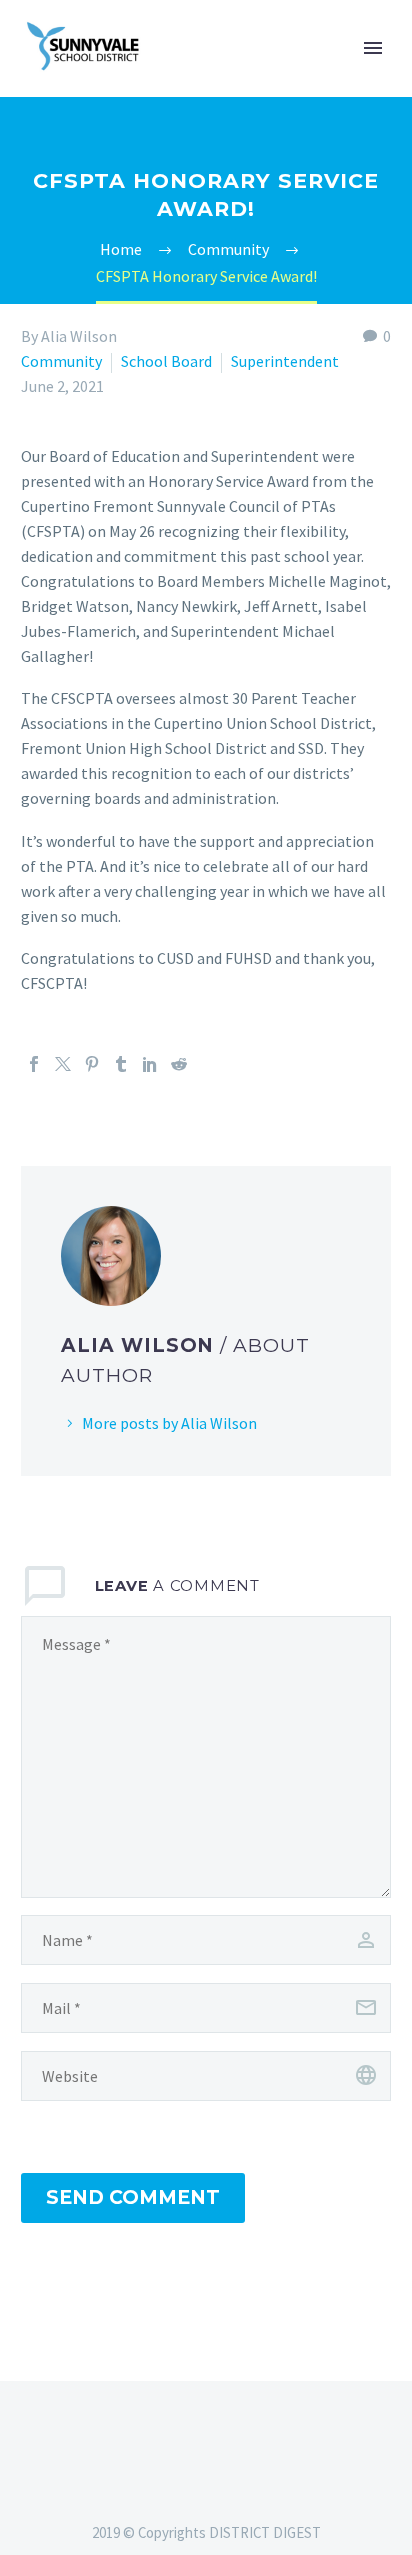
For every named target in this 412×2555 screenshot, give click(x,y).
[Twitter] (63, 1064)
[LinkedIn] (150, 1064)
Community (61, 361)
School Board (166, 361)
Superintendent (285, 361)
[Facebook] (34, 1064)
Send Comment (133, 2197)
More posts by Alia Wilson (169, 1423)
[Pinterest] (92, 1064)
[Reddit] (179, 1064)
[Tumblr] (121, 1064)
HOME (289, 78)
